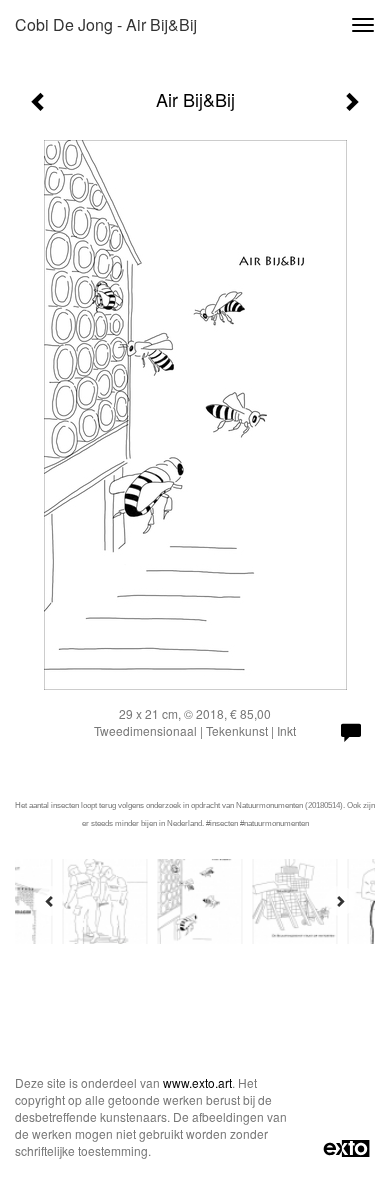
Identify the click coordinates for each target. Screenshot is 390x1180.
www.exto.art (197, 1082)
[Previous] (50, 901)
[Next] (340, 901)
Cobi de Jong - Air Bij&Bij (106, 24)
